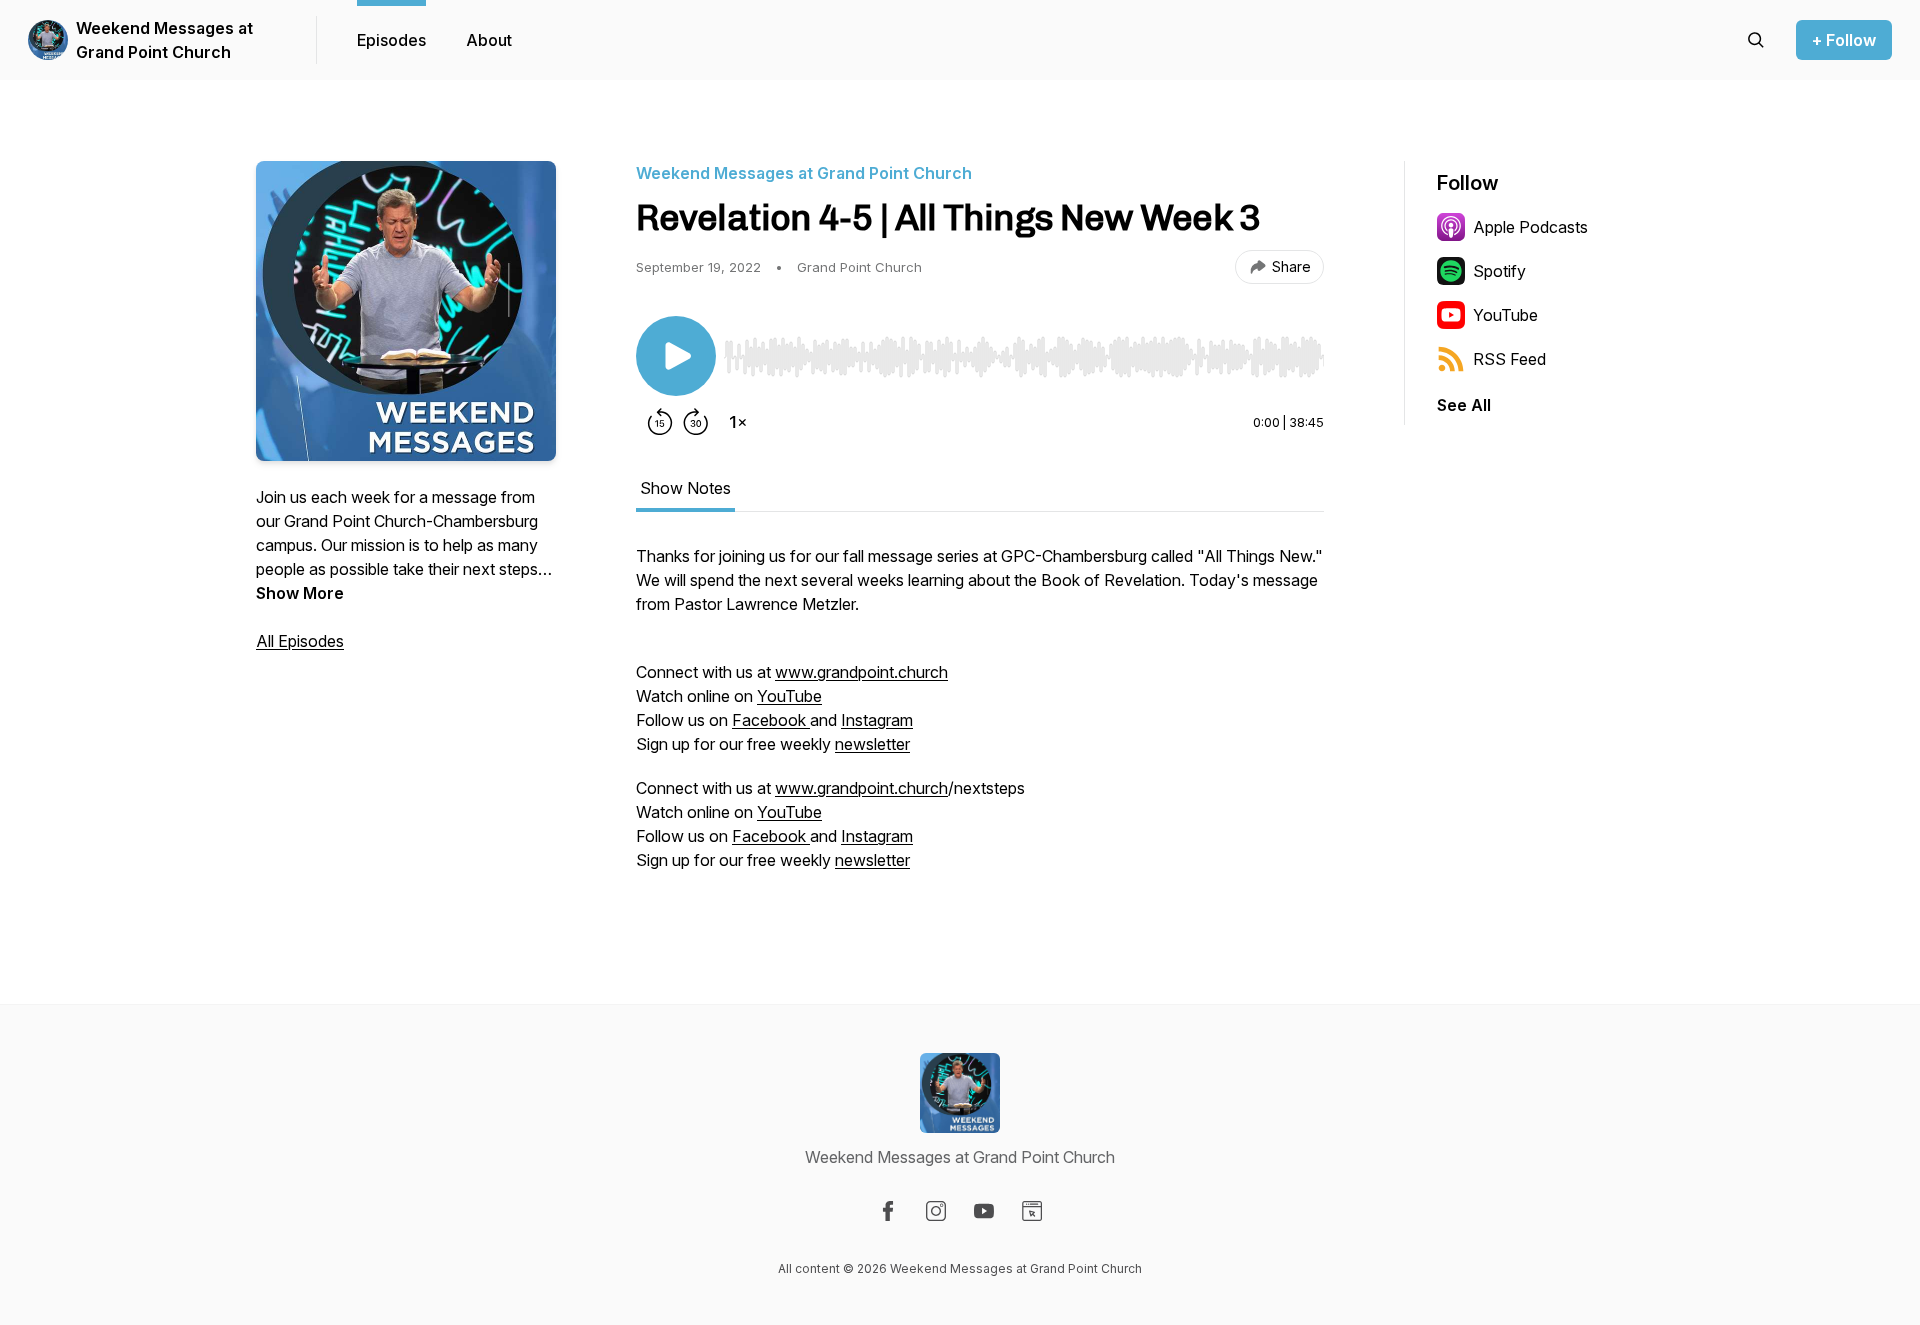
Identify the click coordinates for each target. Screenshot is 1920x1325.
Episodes (391, 40)
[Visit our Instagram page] (936, 1211)
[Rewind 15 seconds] (660, 422)
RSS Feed (1509, 359)
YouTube (789, 696)
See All (1464, 405)
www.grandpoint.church (861, 672)
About (489, 40)
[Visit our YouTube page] (984, 1211)
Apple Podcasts (1530, 227)
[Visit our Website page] (1032, 1211)
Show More (300, 593)
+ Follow (1844, 40)
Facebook (771, 720)
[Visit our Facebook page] (888, 1211)
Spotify (1499, 271)
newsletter (872, 744)
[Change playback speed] (738, 422)
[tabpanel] (980, 718)
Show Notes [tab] (685, 488)
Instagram (877, 720)
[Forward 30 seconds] (696, 422)
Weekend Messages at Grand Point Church (164, 40)
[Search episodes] (1756, 40)
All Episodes (300, 641)
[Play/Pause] (676, 356)
